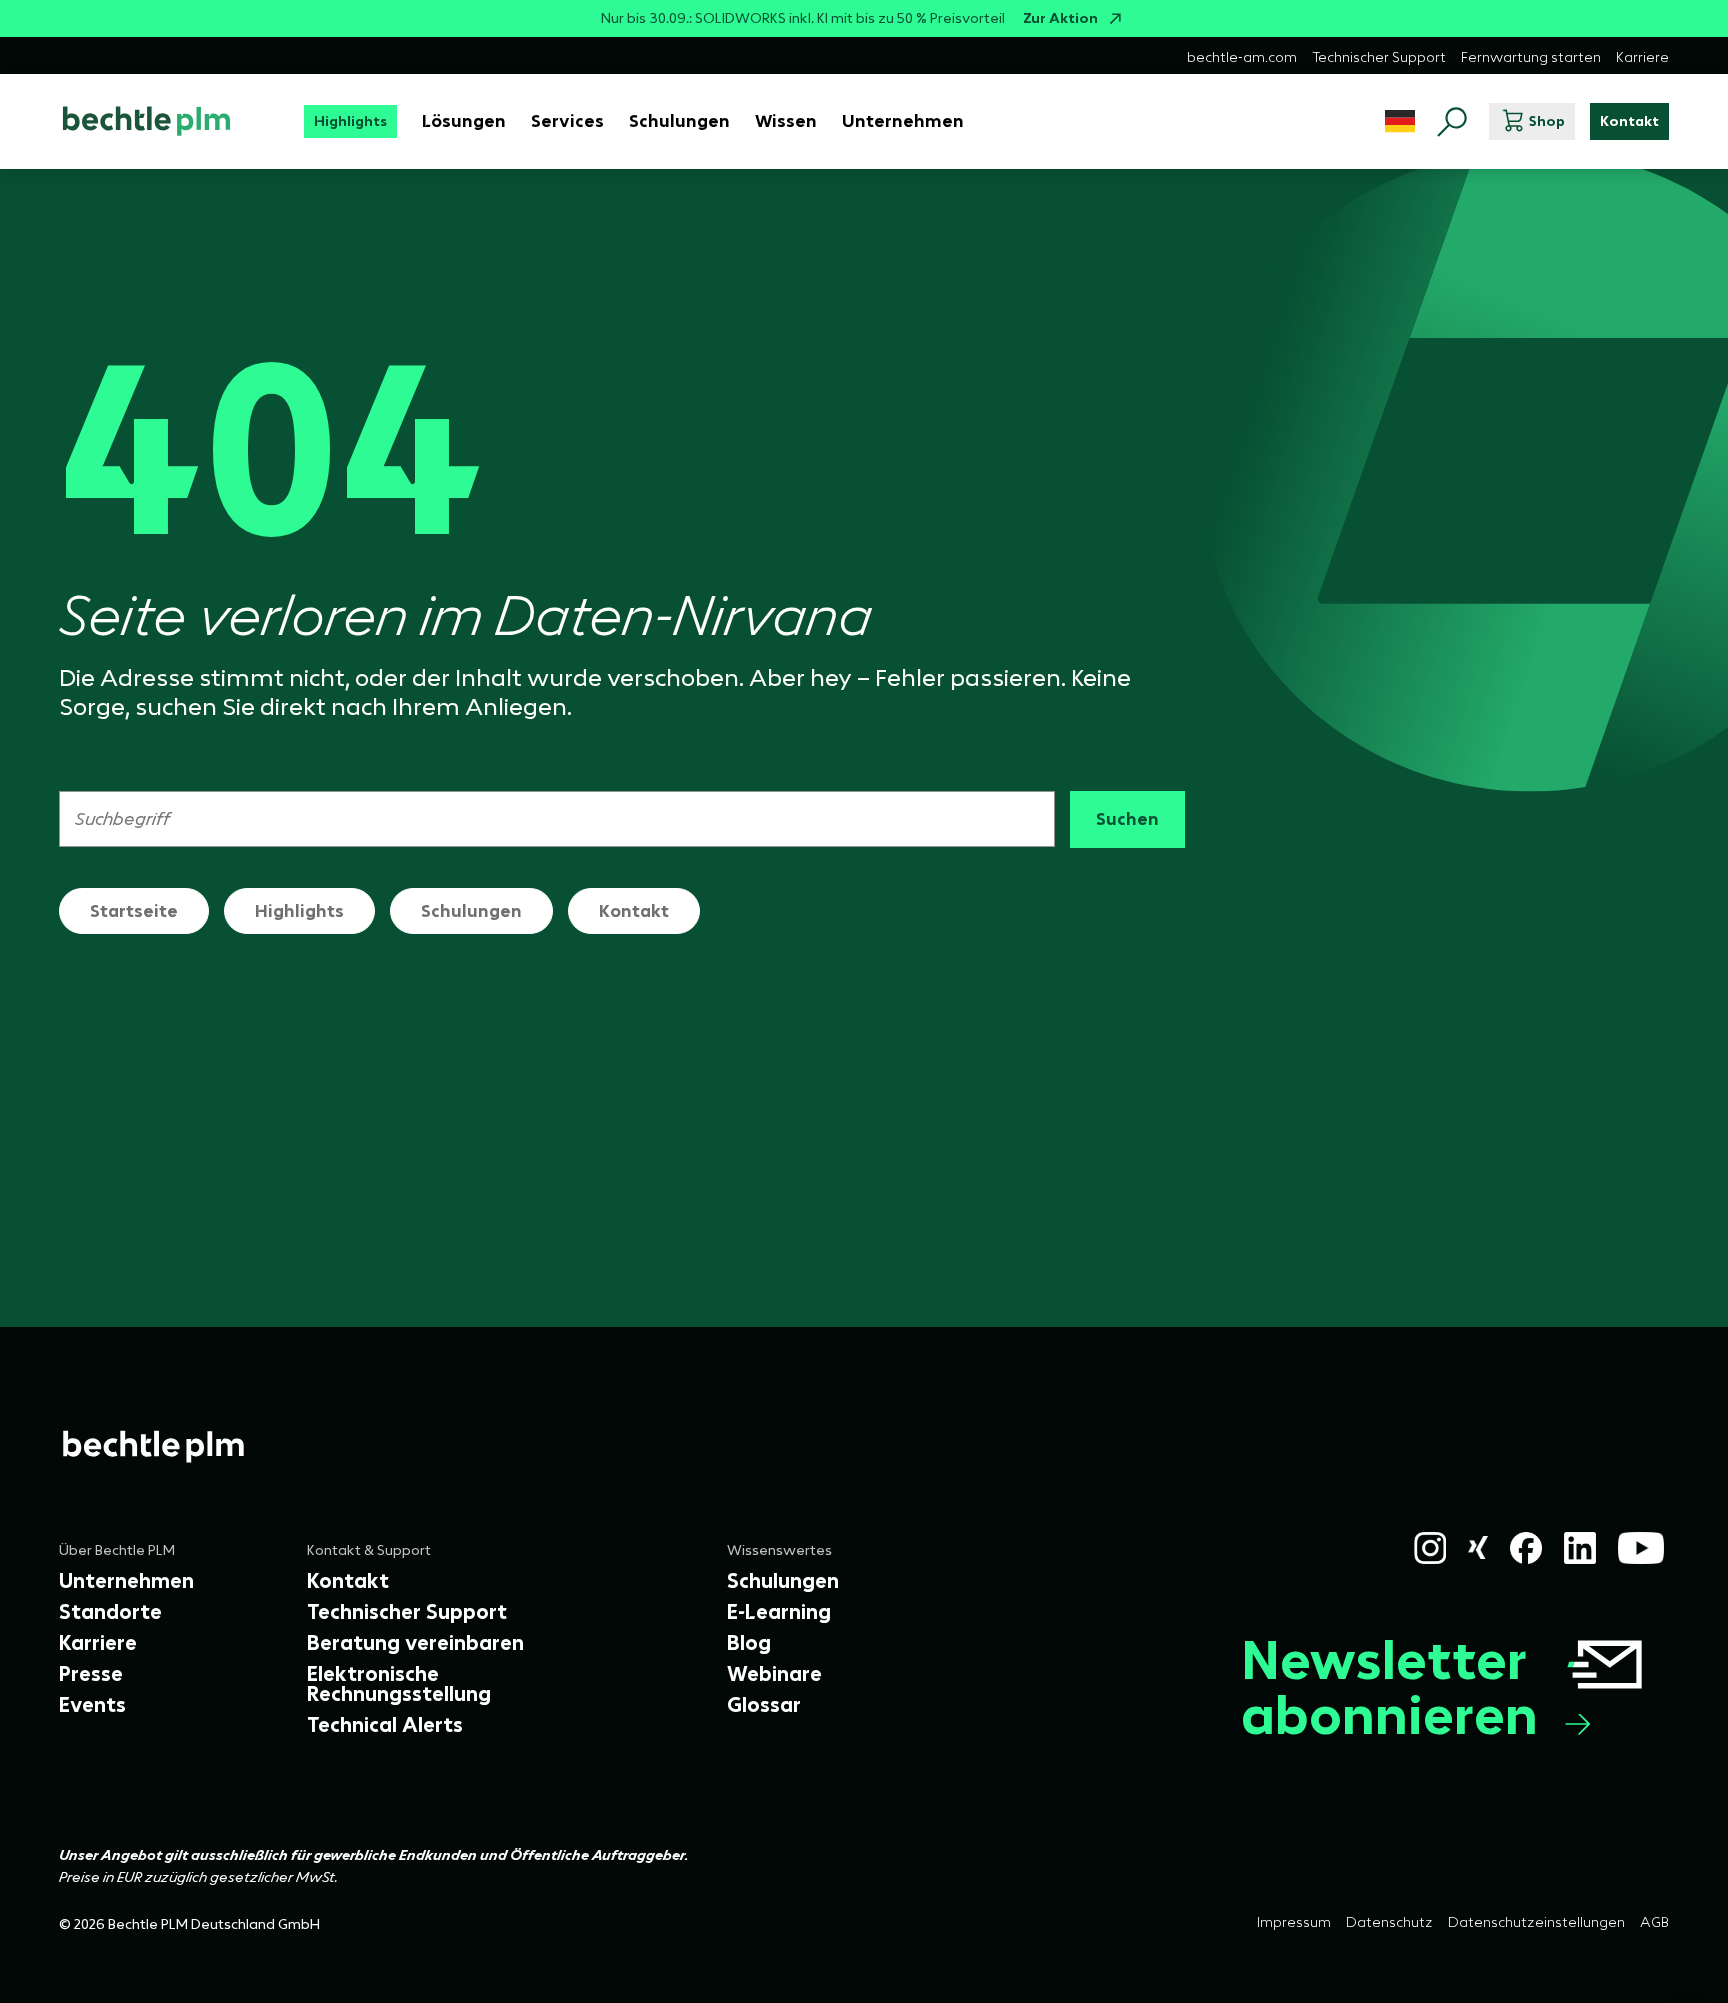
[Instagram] (1430, 1548)
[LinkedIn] (1580, 1548)
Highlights (299, 911)
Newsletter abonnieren (1389, 1687)
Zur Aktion (1060, 18)
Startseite (134, 911)
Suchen (1127, 819)
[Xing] (1478, 1547)
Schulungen (471, 911)
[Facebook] (1526, 1548)
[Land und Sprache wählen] (1400, 121)
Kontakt (634, 911)
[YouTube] (1641, 1548)
